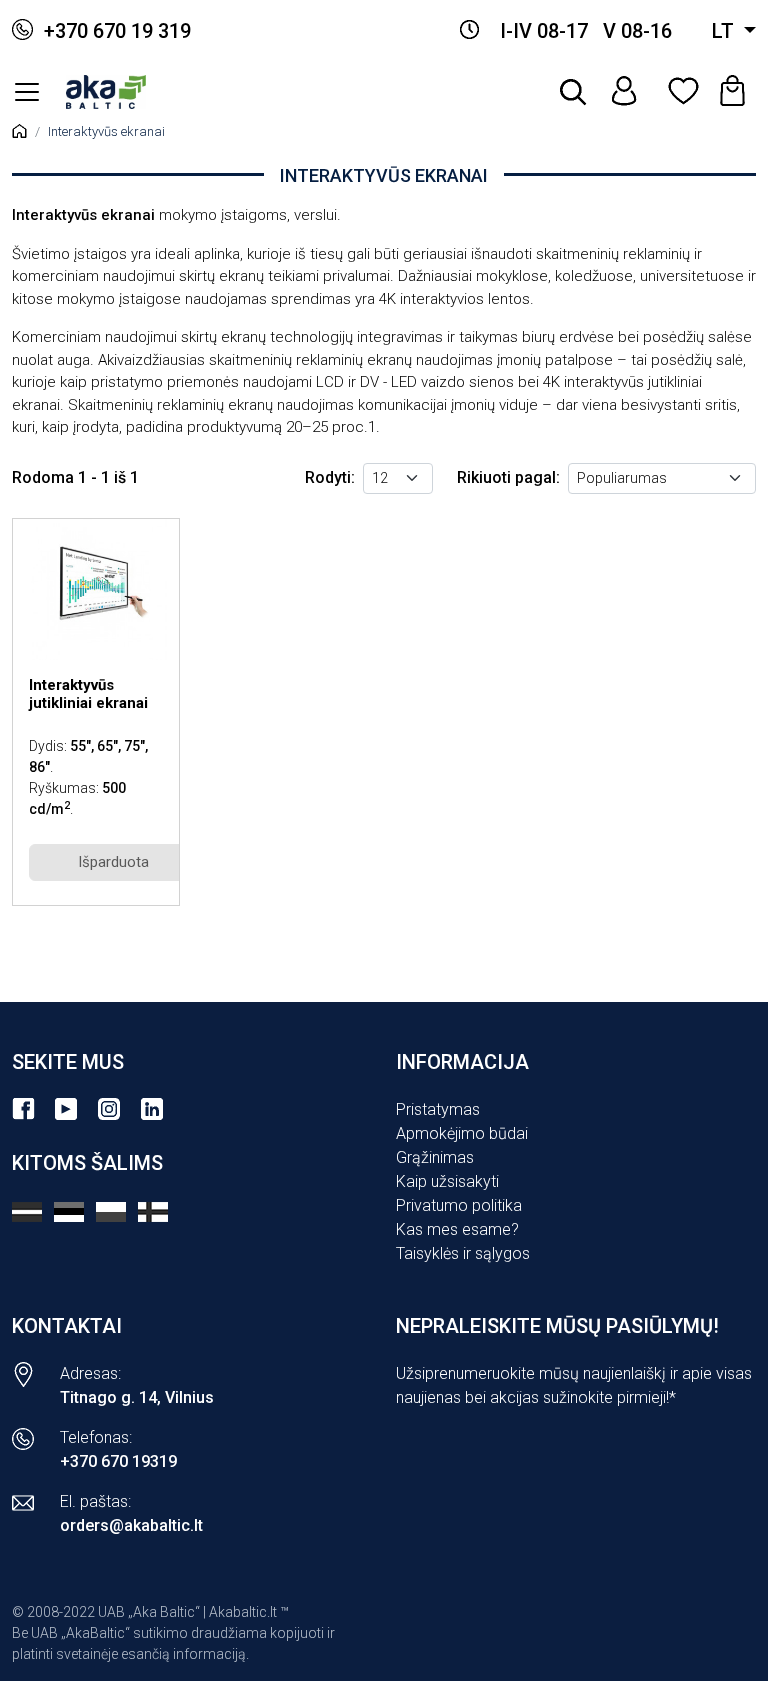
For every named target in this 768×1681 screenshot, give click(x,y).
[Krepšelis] (734, 92)
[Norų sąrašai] (682, 92)
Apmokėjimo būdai (462, 1133)
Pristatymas (438, 1109)
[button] (574, 92)
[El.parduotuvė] (27, 92)
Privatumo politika (459, 1205)
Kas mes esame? (457, 1229)
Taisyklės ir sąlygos (463, 1253)
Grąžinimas (435, 1157)
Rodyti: (330, 477)
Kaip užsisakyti (447, 1181)
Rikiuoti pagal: (508, 477)
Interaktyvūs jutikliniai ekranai (88, 694)
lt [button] (725, 31)
